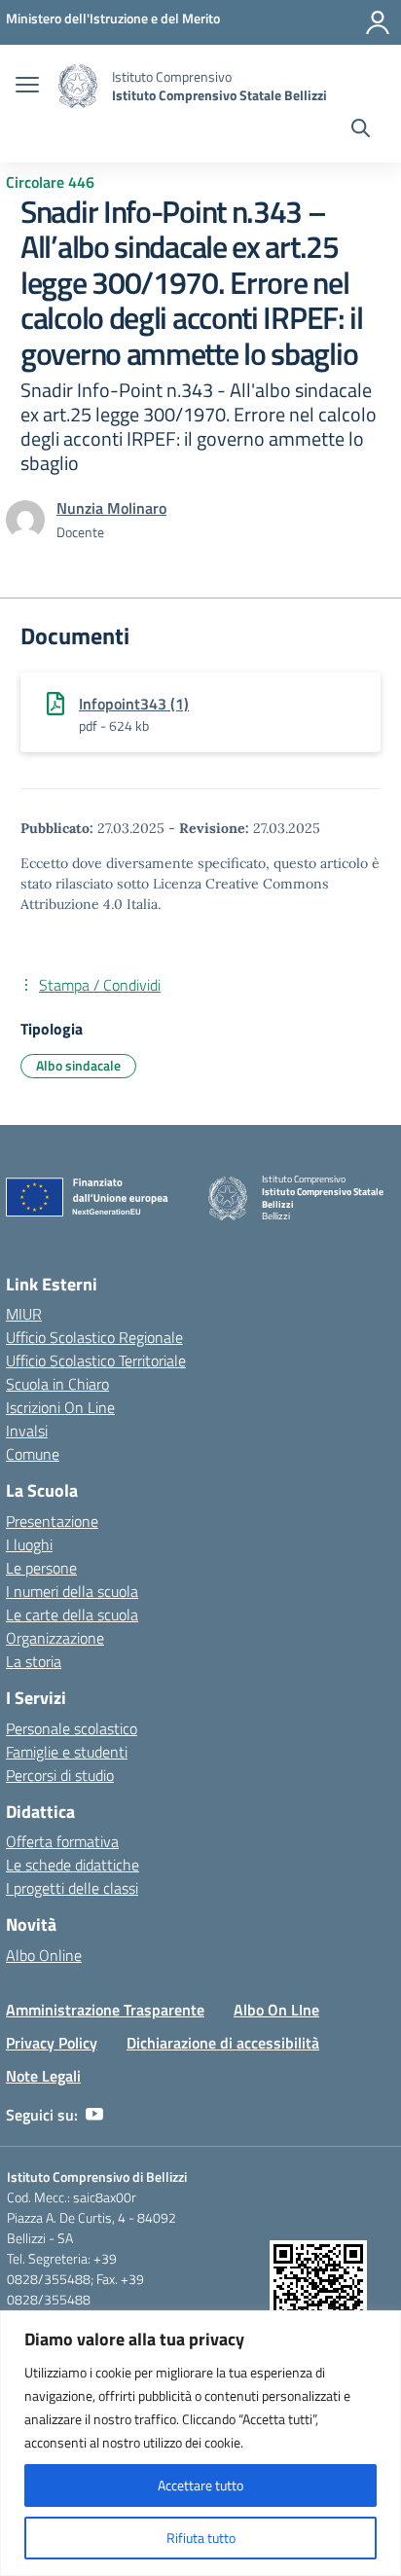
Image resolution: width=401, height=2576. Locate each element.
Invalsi (27, 1431)
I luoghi (29, 1544)
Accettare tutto (200, 2485)
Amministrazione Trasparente (105, 2010)
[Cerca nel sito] (361, 130)
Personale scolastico (72, 1728)
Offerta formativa (62, 1841)
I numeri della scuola (72, 1591)
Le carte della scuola (72, 1615)
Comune (33, 1454)
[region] (200, 2443)
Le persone (41, 1568)
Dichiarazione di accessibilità (223, 2043)
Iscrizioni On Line (60, 1407)
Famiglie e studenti (67, 1752)
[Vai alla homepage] (78, 86)
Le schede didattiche (73, 1865)
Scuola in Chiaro (57, 1384)
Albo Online (44, 1955)
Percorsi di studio (60, 1775)
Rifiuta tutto (201, 2538)
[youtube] (94, 2115)
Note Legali (43, 2076)
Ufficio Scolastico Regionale (94, 1337)
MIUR (24, 1314)
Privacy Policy (52, 2043)
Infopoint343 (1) (134, 704)
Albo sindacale (78, 1065)
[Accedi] (378, 22)
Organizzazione (55, 1638)
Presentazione (52, 1521)
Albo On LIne (276, 2010)
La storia (34, 1661)
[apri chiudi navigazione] (27, 87)
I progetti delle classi (72, 1888)
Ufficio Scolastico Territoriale (96, 1361)
